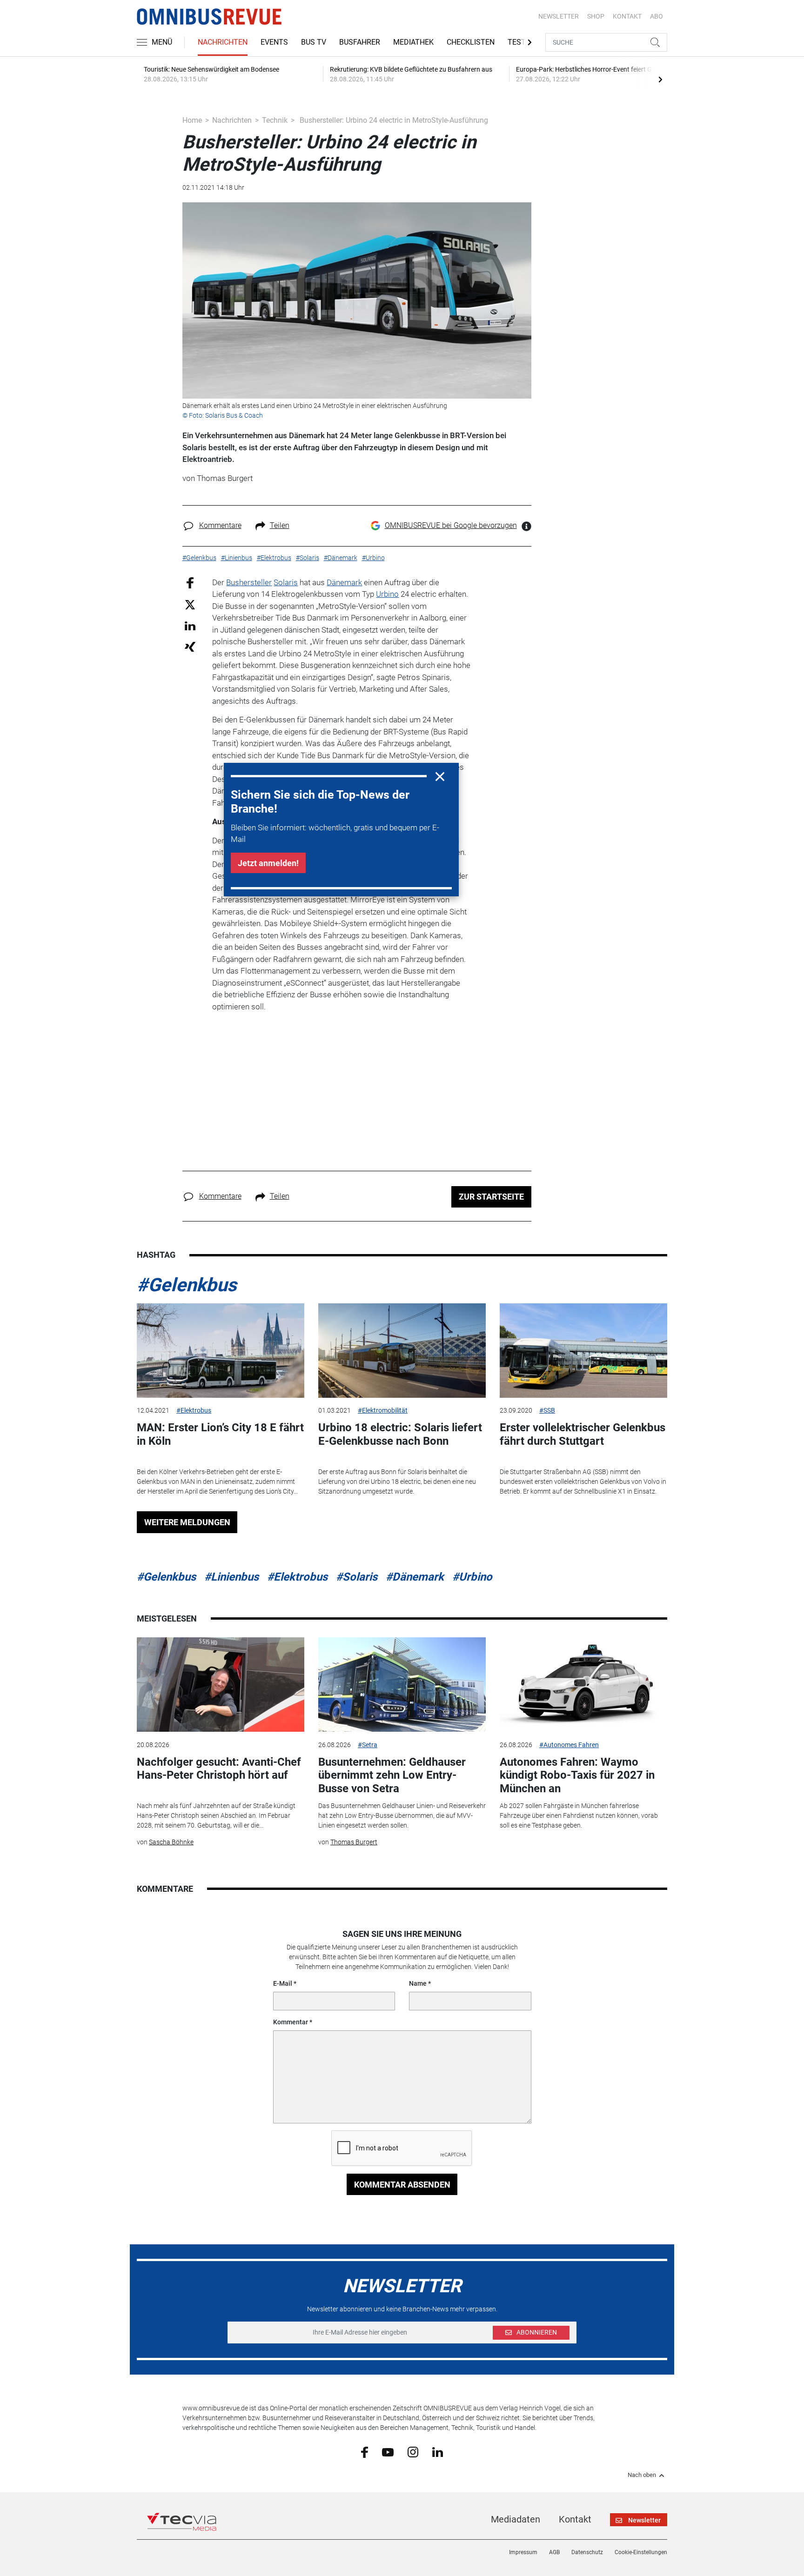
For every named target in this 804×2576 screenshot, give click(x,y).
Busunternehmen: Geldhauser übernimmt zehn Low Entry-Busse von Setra (392, 1775)
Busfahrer (360, 42)
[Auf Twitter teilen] (190, 604)
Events (274, 42)
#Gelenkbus (187, 1285)
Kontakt (575, 2519)
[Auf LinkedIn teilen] (190, 625)
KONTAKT (627, 16)
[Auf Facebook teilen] (190, 582)
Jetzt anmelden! (268, 863)
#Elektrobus (194, 1410)
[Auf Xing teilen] (190, 646)
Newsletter (559, 16)
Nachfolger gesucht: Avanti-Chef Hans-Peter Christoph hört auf (219, 1769)
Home (192, 120)
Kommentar (291, 2022)
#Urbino (472, 1577)
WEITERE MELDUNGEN (187, 1522)
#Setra (368, 1745)
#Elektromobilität (383, 1410)
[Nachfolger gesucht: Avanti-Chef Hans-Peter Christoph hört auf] (221, 1685)
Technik (275, 120)
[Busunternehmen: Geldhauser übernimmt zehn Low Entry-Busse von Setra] (402, 1685)
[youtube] (388, 2451)
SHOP (596, 16)
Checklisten (471, 42)
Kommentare (220, 525)
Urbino (387, 594)
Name (418, 1983)
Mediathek (413, 42)
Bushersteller (249, 582)
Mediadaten (516, 2519)
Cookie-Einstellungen (641, 2552)
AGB (554, 2552)
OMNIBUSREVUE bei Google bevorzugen (451, 525)
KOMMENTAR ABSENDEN (402, 2185)
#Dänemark (415, 1577)
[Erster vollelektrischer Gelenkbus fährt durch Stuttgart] (583, 1351)
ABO (657, 16)
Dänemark (344, 582)
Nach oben (642, 2475)
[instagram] (413, 2452)
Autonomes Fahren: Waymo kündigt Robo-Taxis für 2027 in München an (577, 1775)
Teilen (280, 525)
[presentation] (660, 79)
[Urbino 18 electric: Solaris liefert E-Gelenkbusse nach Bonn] (402, 1351)
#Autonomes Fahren (569, 1745)
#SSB (547, 1410)
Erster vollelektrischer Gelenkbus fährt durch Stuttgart (583, 1434)
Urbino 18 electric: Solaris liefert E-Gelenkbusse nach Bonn (400, 1434)
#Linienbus (231, 1577)
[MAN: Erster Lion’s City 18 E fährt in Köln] (221, 1351)
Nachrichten (223, 42)
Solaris (286, 582)
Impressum (523, 2552)
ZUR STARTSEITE (491, 1197)
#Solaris (357, 1577)
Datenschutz (587, 2552)
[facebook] (365, 2452)
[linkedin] (438, 2451)
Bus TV (314, 42)
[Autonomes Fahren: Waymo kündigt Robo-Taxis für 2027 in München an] (583, 1685)
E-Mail (283, 1983)
